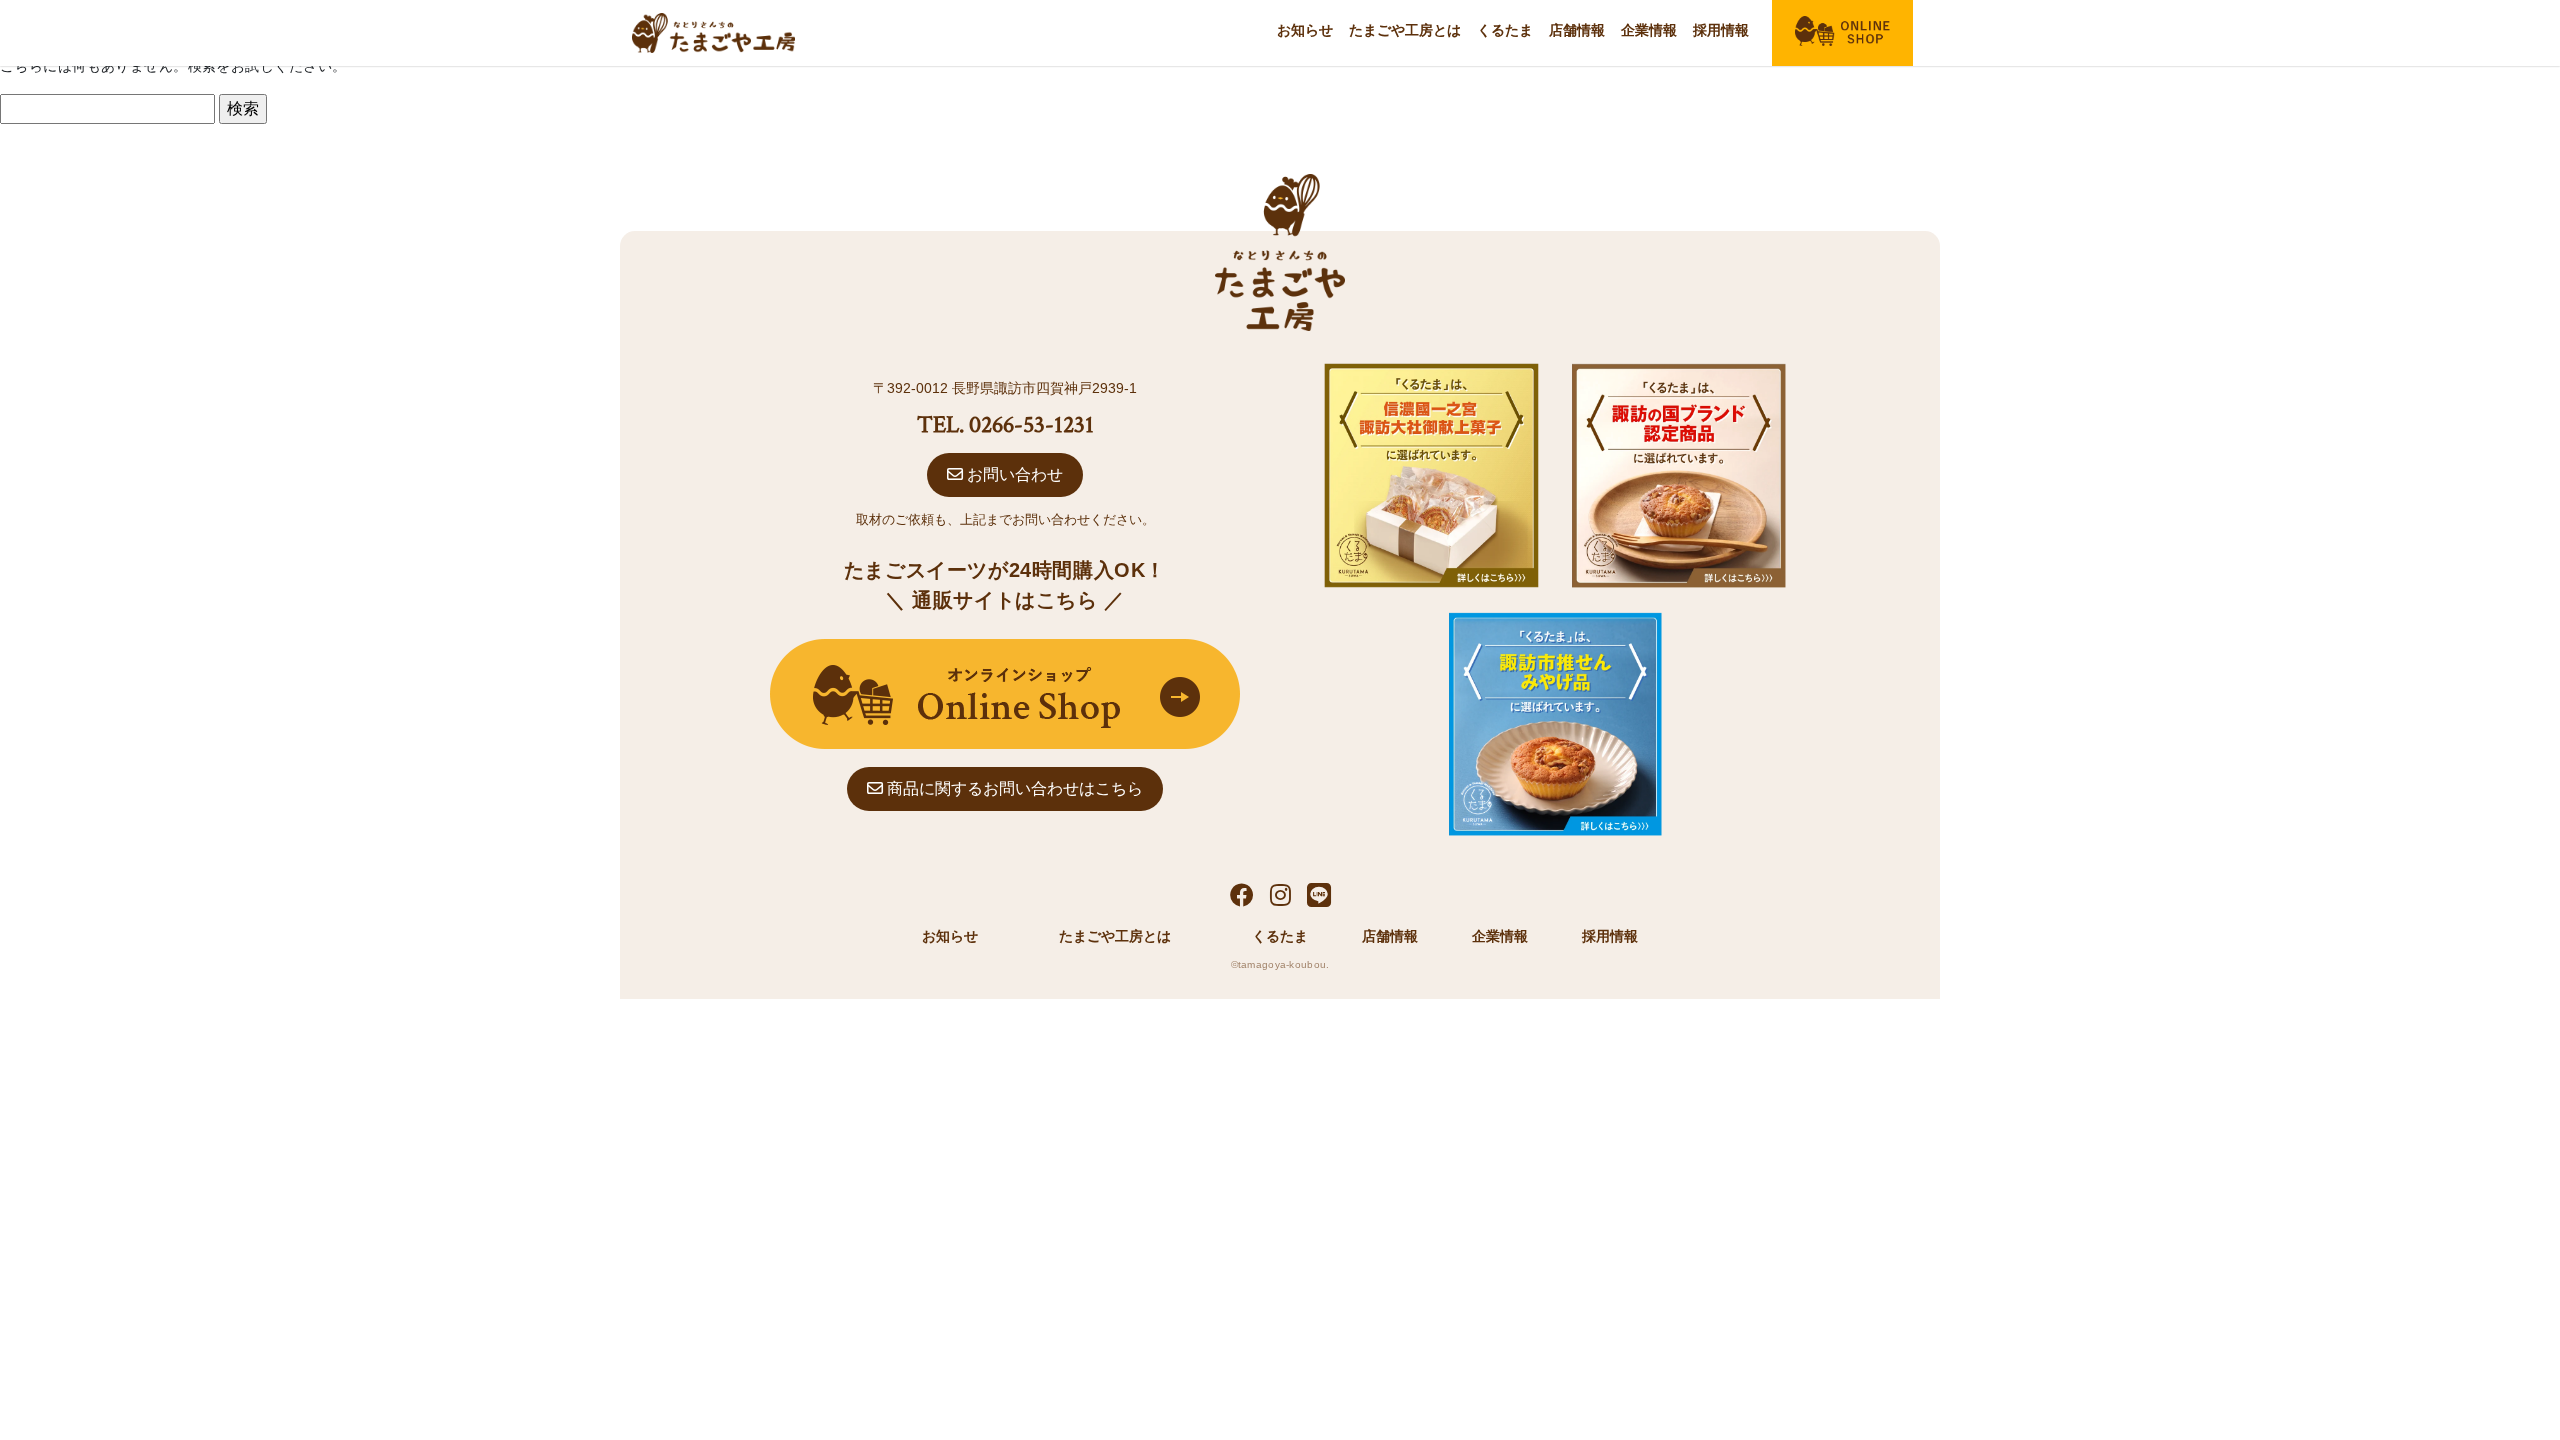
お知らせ (1305, 30)
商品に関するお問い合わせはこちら (1013, 788)
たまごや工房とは (1405, 30)
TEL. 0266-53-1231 (1005, 424)
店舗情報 (1577, 30)
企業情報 (1649, 30)
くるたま (1505, 30)
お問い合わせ (1013, 474)
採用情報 (1721, 30)
